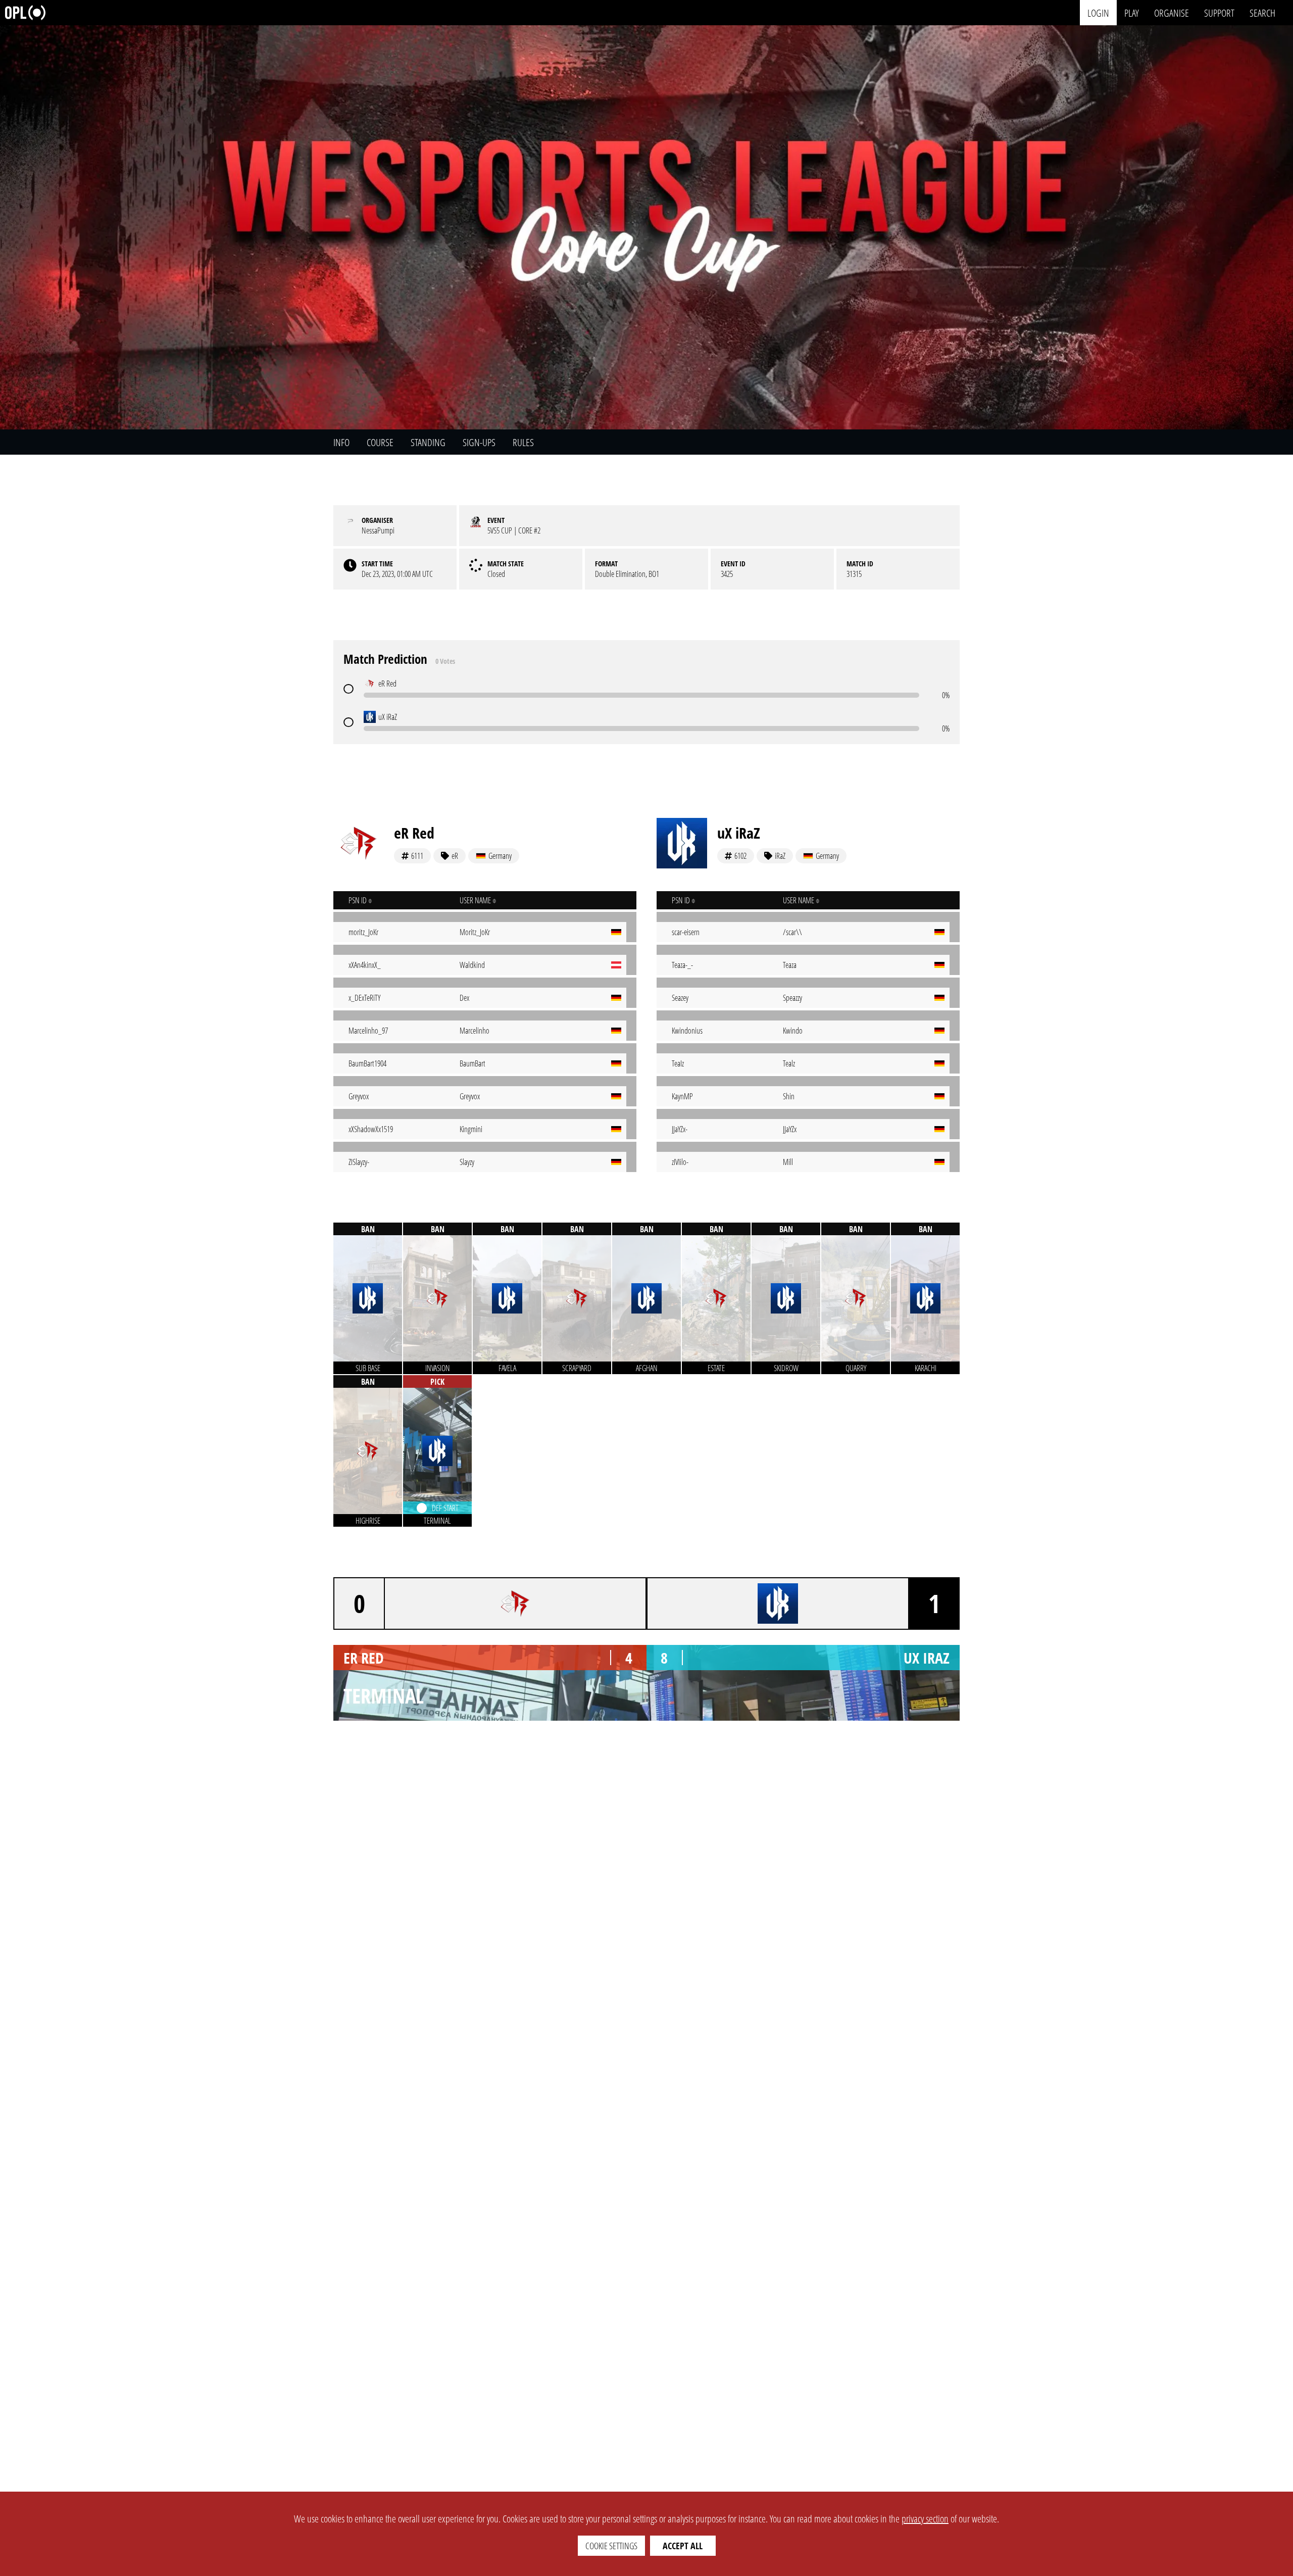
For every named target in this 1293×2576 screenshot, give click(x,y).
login (1098, 12)
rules (523, 442)
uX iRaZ (739, 833)
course (380, 442)
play (1132, 12)
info (341, 442)
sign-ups (479, 442)
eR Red (414, 833)
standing (428, 442)
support (1219, 12)
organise (1172, 12)
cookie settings (611, 2546)
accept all (683, 2546)
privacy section (925, 2519)
